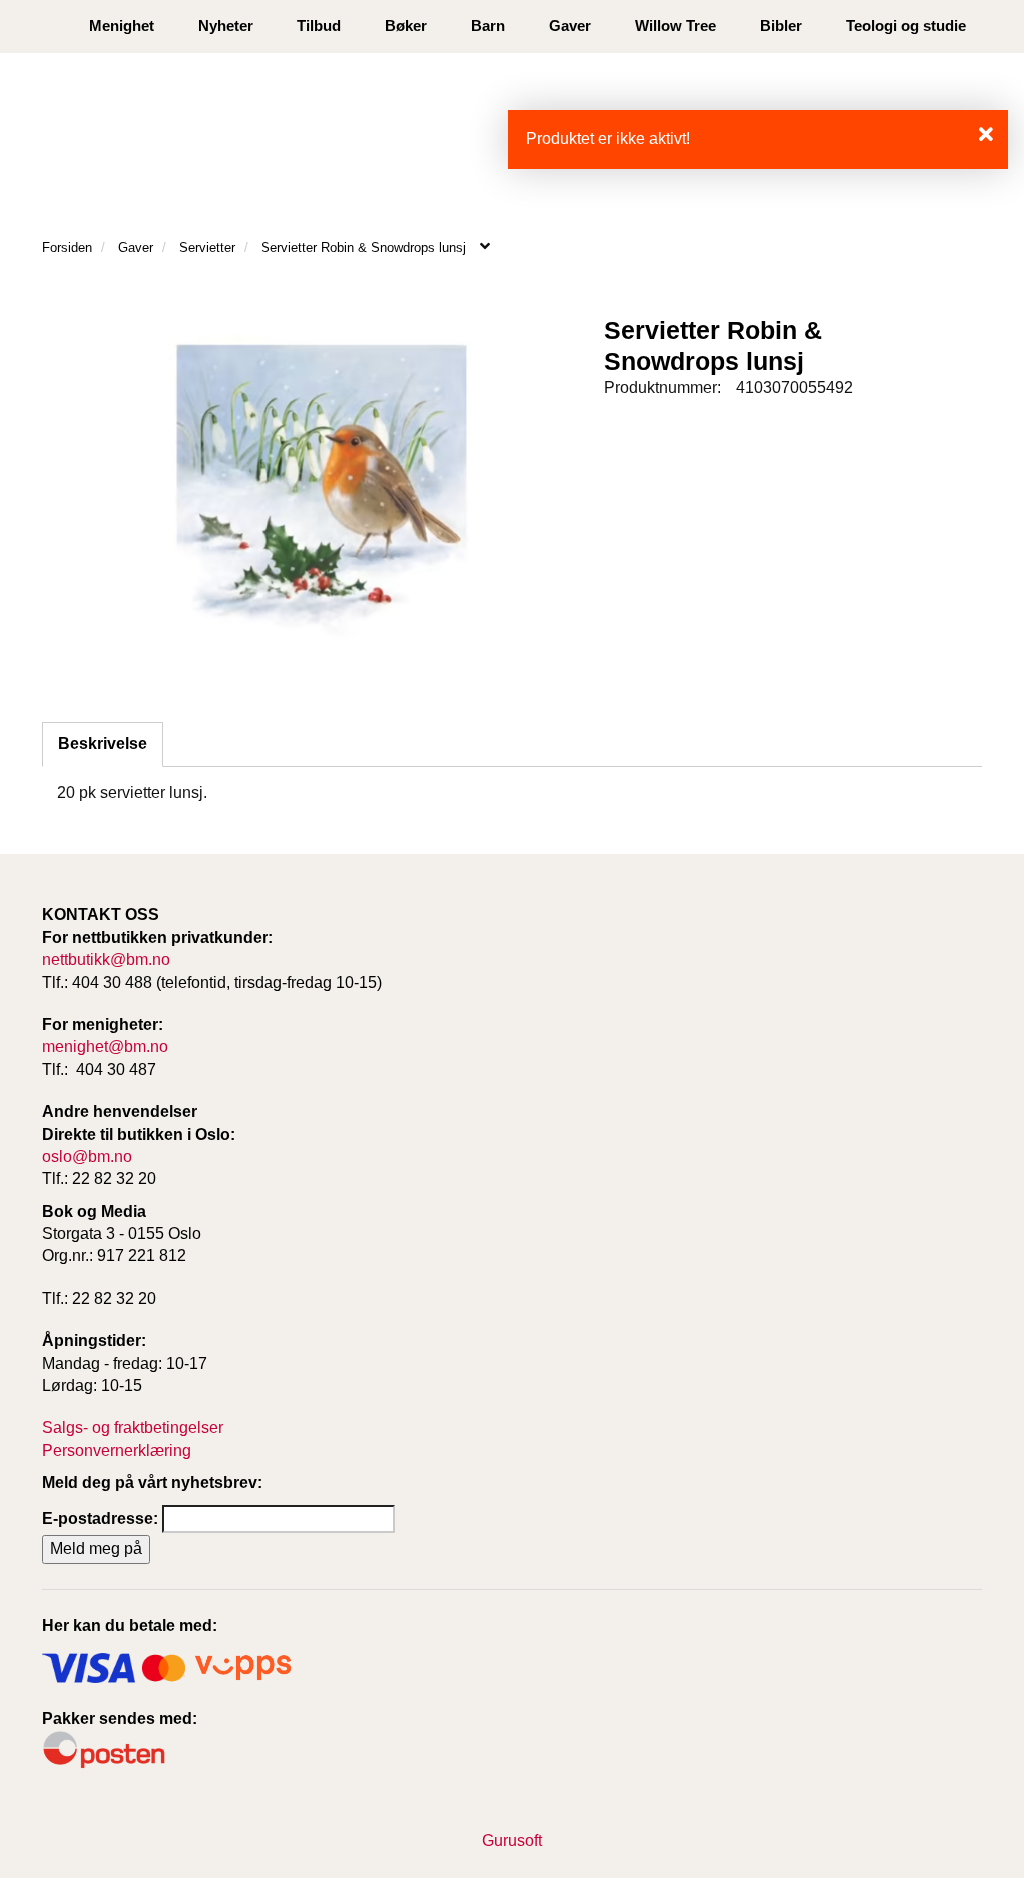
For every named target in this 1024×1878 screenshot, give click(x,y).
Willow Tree (675, 25)
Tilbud (319, 25)
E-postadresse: (100, 1518)
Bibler (781, 25)
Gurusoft (512, 1840)
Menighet (121, 25)
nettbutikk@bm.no (106, 959)
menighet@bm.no (105, 1046)
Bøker (406, 25)
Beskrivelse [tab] (102, 743)
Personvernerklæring (116, 1450)
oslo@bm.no (87, 1156)
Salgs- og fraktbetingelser (132, 1427)
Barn (488, 25)
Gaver (570, 25)
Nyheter (225, 25)
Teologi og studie (906, 25)
